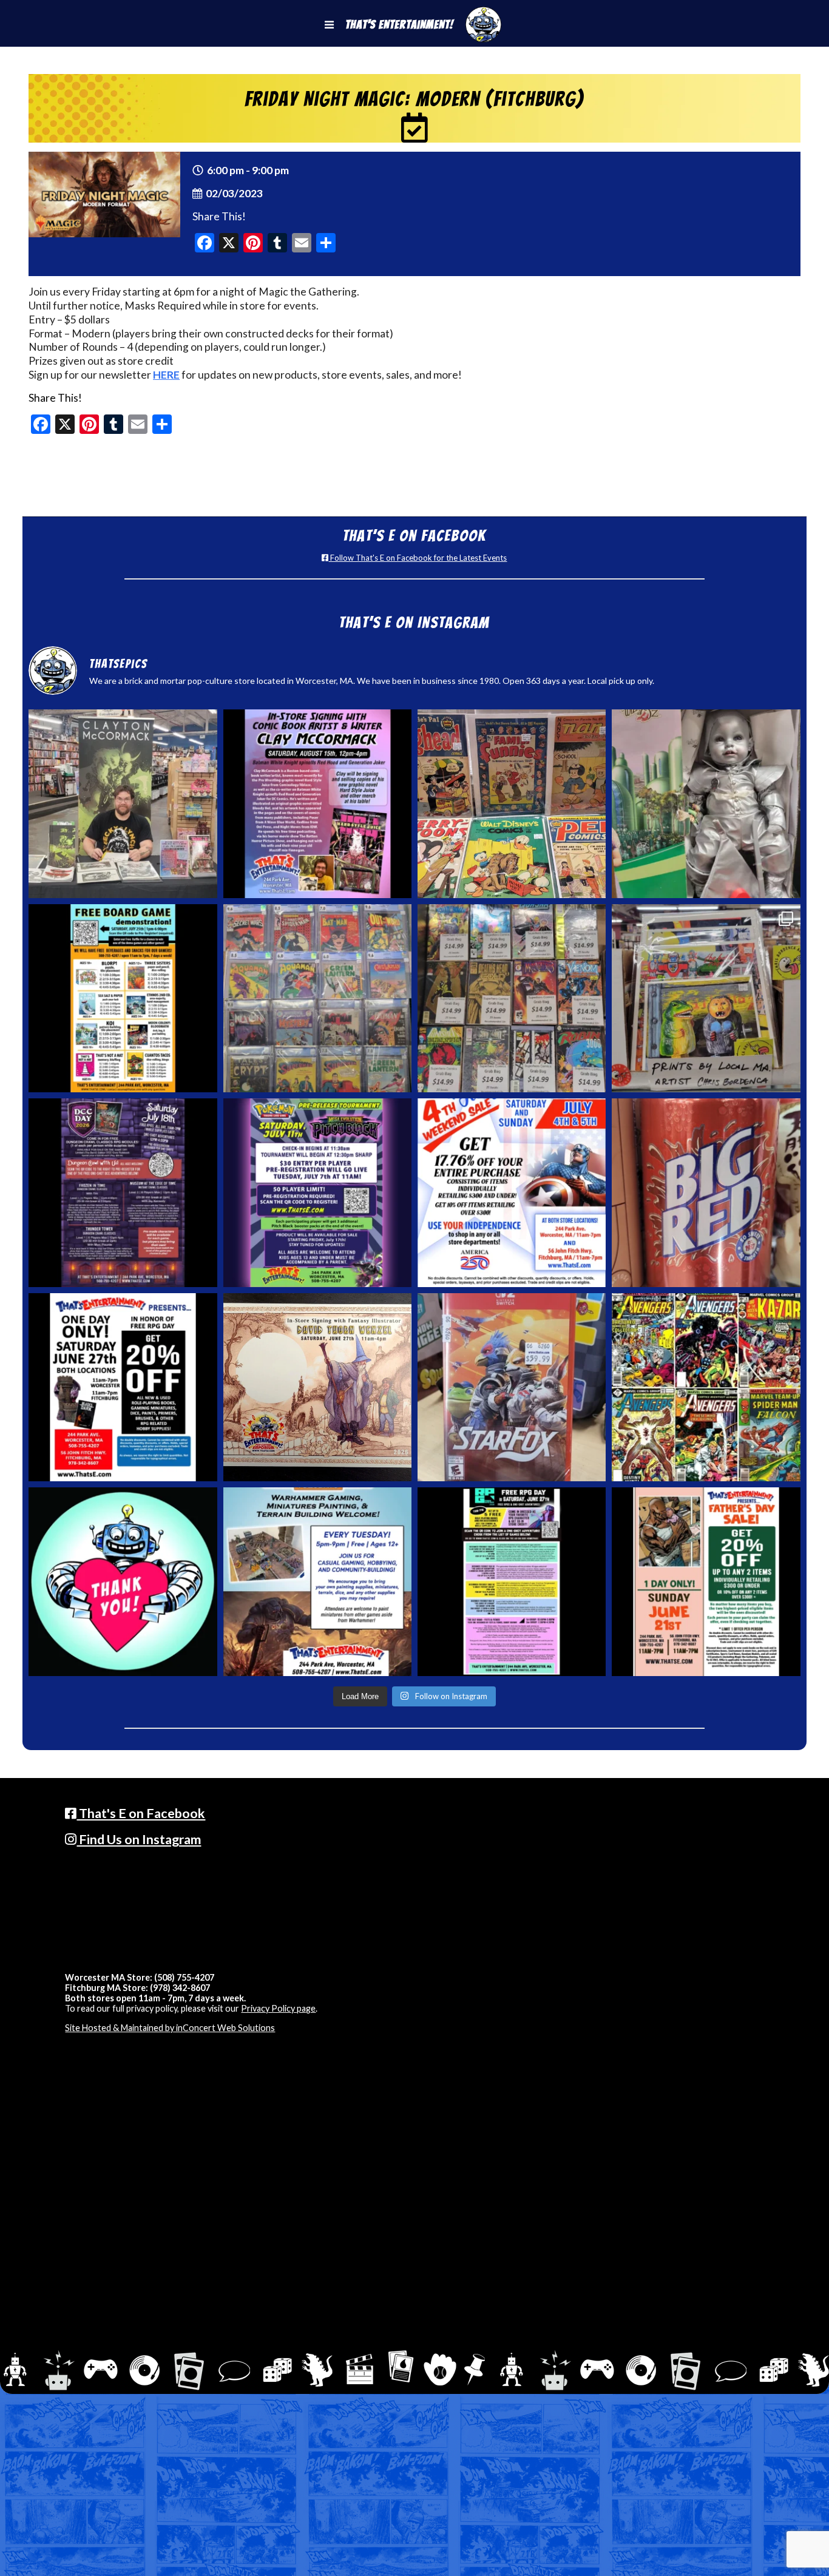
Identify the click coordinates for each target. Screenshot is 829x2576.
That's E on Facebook (141, 1813)
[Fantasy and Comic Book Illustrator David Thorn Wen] (317, 1387)
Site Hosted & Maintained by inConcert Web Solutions (170, 2028)
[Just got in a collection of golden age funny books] (512, 803)
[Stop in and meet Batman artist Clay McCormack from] (123, 803)
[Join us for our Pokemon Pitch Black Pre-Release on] (317, 1192)
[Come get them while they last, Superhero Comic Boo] (512, 998)
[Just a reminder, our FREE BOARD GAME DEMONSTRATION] (123, 998)
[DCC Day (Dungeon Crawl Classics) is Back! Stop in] (123, 1192)
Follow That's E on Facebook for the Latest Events (418, 558)
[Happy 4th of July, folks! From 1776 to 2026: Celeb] (512, 1192)
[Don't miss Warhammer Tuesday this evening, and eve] (317, 1581)
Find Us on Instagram (139, 1839)
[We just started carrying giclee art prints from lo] (706, 998)
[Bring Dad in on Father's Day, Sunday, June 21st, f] (706, 1581)
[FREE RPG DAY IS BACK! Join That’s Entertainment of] (512, 1581)
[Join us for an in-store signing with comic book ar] (317, 803)
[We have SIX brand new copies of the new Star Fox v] (512, 1387)
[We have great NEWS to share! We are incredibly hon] (123, 1581)
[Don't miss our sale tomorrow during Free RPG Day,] (123, 1387)
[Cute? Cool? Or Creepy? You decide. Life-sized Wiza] (706, 803)
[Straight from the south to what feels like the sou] (706, 1192)
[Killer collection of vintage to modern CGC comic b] (317, 998)
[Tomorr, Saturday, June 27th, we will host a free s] (706, 1387)
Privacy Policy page (278, 2008)
